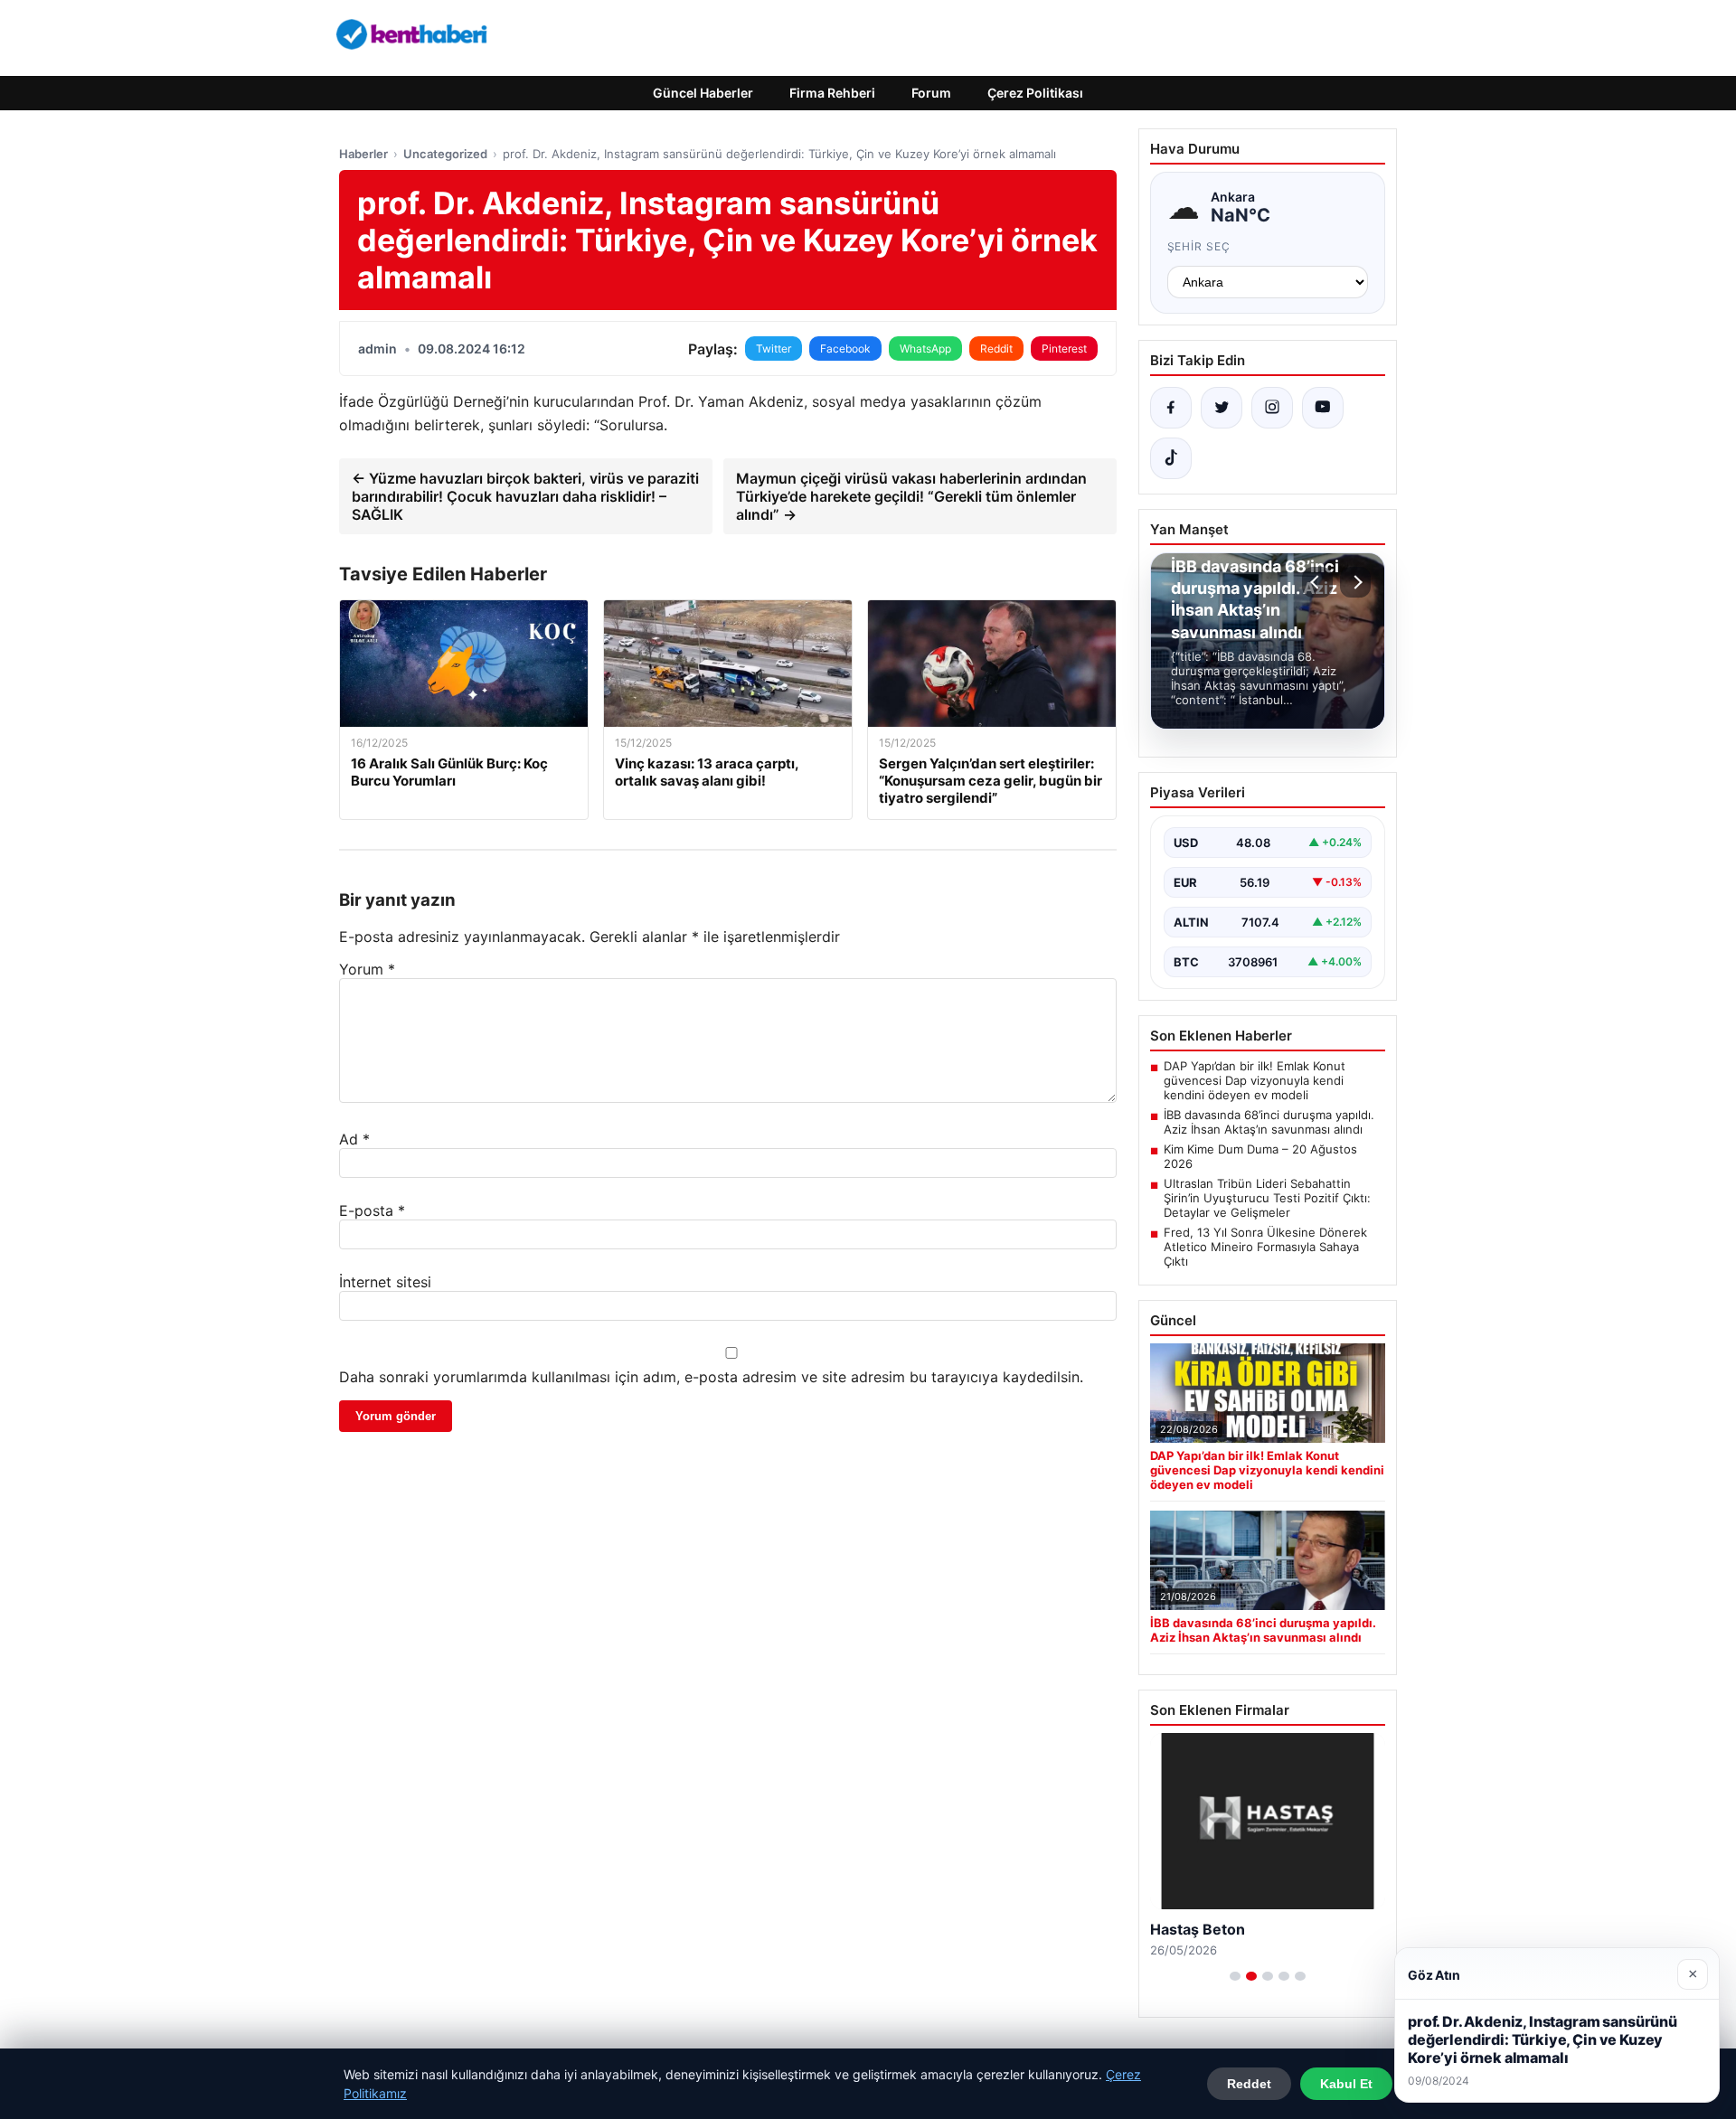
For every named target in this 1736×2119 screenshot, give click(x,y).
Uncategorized (445, 154)
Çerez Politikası (1035, 93)
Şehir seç (1199, 246)
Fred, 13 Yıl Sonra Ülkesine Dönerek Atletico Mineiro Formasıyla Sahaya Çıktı (1265, 1247)
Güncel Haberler (703, 93)
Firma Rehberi (832, 93)
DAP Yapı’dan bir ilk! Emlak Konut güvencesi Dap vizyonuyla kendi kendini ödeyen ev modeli (1255, 1080)
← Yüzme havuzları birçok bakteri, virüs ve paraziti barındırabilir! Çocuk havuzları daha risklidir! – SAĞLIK (525, 496)
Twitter (774, 348)
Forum (931, 93)
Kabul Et (1346, 2084)
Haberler (363, 154)
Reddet (1249, 2084)
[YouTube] (1323, 408)
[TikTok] (1171, 458)
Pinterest (1064, 348)
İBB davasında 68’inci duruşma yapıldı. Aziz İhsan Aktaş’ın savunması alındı (1269, 1122)
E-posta (372, 1210)
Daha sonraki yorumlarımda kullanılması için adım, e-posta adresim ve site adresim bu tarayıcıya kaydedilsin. (711, 1377)
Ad (354, 1139)
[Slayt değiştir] (1235, 1976)
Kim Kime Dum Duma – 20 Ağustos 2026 (1260, 1156)
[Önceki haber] (1317, 582)
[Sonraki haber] (1355, 582)
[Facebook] (1171, 408)
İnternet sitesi (385, 1282)
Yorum (367, 969)
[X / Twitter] (1222, 408)
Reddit (996, 348)
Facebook (845, 348)
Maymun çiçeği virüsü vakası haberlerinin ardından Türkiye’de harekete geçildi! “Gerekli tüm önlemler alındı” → (911, 496)
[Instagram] (1272, 408)
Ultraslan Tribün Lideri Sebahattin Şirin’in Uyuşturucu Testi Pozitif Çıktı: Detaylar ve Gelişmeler (1267, 1198)
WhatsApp (925, 348)
